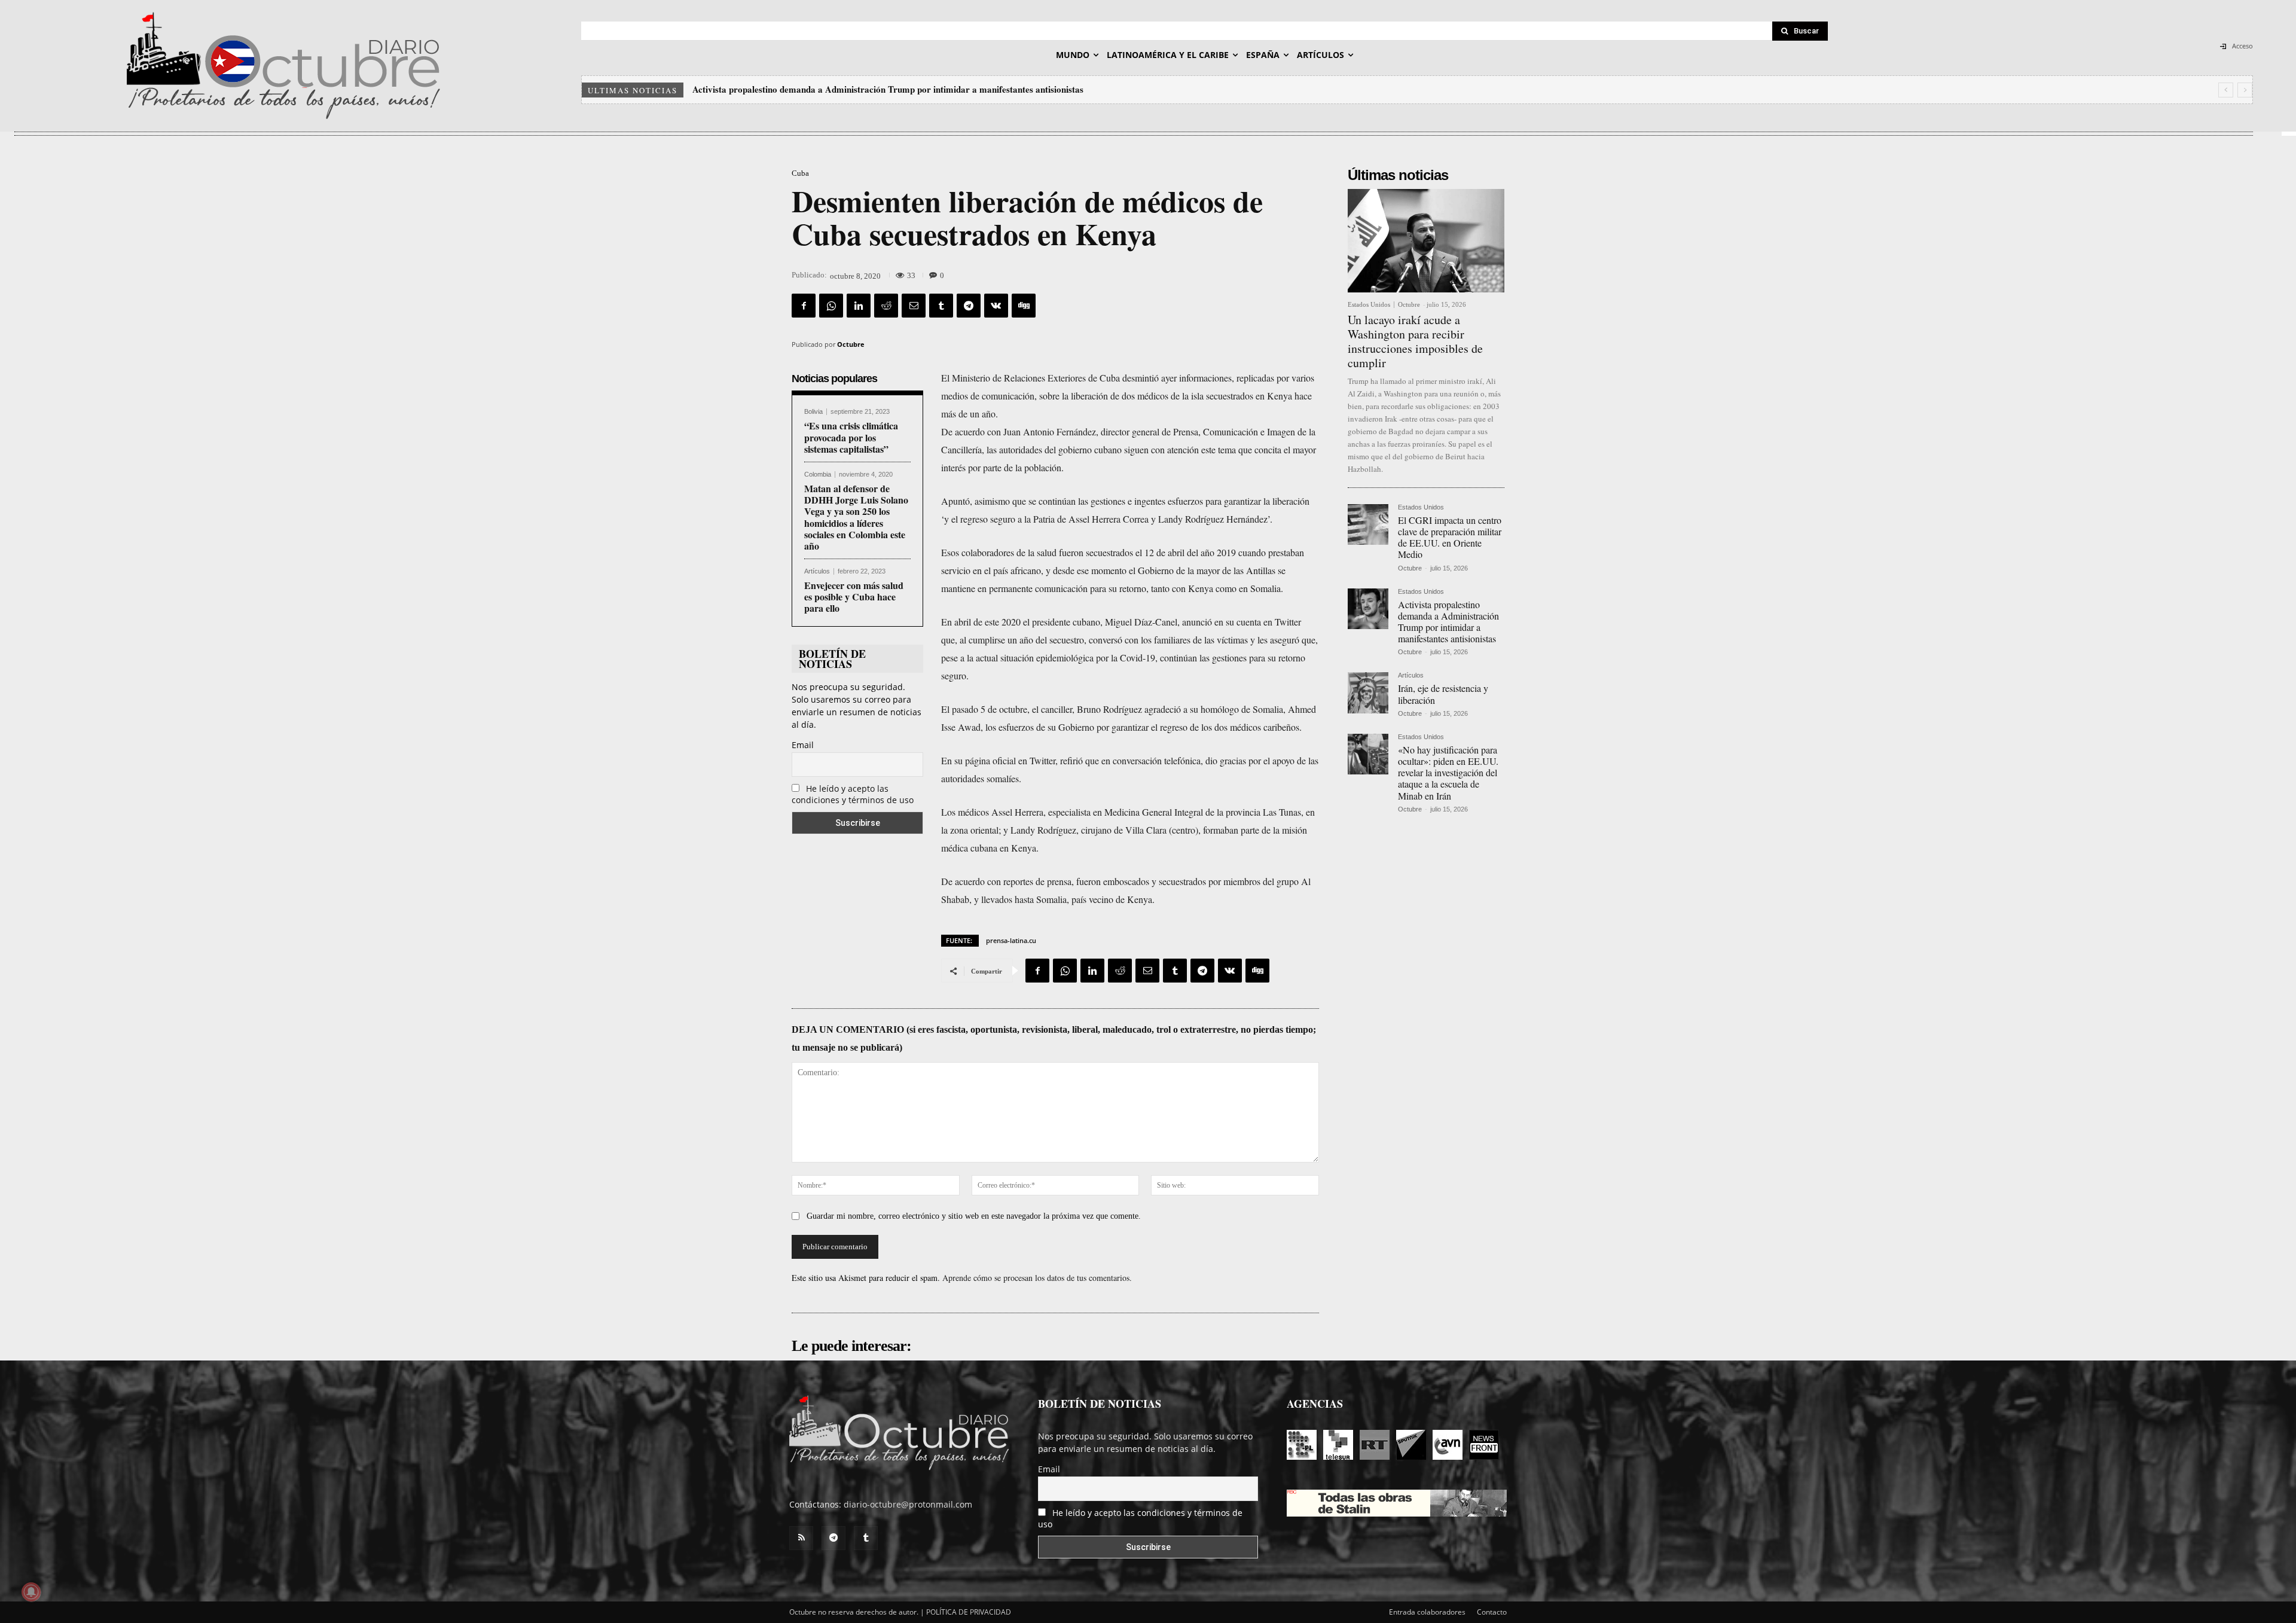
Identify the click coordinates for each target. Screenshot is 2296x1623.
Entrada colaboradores (1427, 1612)
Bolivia (813, 412)
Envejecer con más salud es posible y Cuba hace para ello (854, 597)
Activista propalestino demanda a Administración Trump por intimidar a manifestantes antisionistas (1448, 622)
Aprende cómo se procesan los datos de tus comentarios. (1037, 1278)
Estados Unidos (1369, 305)
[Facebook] (804, 306)
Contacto (1492, 1612)
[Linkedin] (859, 306)
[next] (2245, 90)
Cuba (800, 173)
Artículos (817, 571)
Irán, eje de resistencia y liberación (761, 89)
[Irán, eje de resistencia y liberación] (1368, 692)
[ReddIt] (886, 306)
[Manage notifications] (31, 1592)
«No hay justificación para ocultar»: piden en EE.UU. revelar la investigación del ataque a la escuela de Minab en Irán (922, 89)
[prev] (2226, 90)
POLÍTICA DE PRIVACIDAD (969, 1612)
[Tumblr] (941, 306)
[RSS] (801, 1538)
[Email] (914, 306)
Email (803, 745)
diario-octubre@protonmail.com (908, 1504)
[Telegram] (969, 306)
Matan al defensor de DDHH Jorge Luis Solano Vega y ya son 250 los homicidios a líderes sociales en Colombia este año (856, 517)
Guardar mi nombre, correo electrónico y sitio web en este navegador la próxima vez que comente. (974, 1216)
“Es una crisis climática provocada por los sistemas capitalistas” (851, 437)
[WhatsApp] (831, 306)
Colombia (818, 475)
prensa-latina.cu (1011, 940)
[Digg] (1024, 306)
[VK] (996, 306)
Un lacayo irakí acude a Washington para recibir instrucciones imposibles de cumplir (1415, 341)
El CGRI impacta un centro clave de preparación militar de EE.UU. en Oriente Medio (1450, 537)
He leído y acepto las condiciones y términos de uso (853, 794)
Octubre (851, 344)
